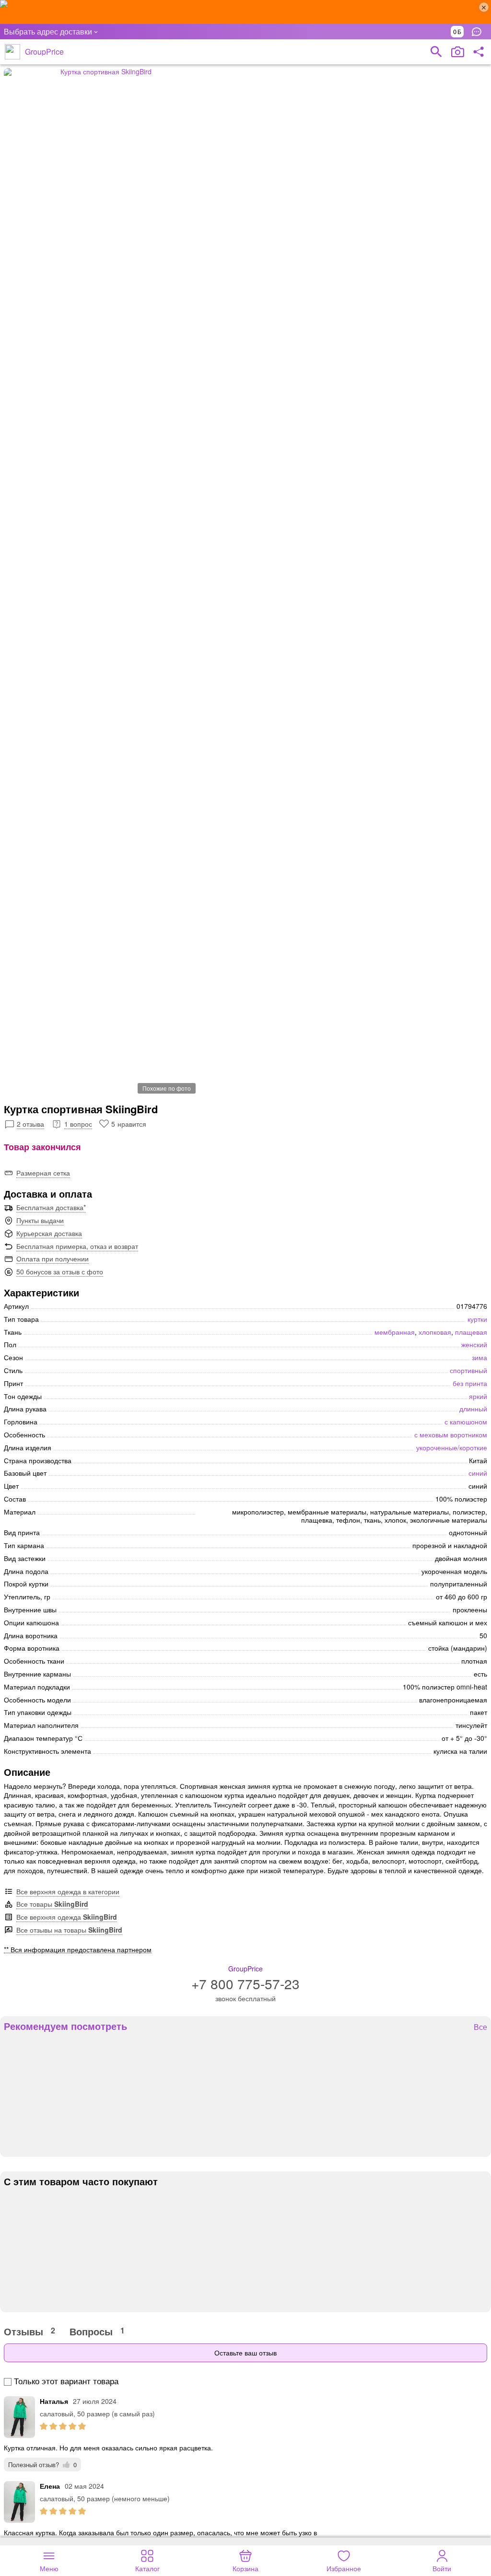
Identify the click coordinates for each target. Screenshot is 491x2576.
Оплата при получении (53, 1259)
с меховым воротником (451, 1434)
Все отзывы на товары (69, 1930)
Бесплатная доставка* (51, 1207)
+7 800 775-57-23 (245, 1983)
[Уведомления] (479, 32)
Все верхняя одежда (67, 1917)
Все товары (52, 1904)
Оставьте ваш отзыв (245, 2353)
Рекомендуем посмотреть (65, 2026)
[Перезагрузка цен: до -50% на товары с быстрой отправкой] (245, 12)
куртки (477, 1319)
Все (480, 2027)
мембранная (395, 1332)
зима (479, 1357)
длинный (473, 1409)
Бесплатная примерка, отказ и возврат (77, 1246)
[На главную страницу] (12, 52)
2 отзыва (30, 1124)
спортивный (468, 1370)
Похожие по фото (167, 1088)
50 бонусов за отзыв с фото (60, 1271)
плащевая (471, 1332)
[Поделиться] (479, 52)
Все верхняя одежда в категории (68, 1891)
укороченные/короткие (452, 1447)
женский (474, 1344)
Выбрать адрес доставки (48, 31)
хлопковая (435, 1332)
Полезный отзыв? (42, 2465)
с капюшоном (466, 1422)
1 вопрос (78, 1124)
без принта (470, 1383)
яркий (478, 1396)
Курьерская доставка (49, 1233)
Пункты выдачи (40, 1220)
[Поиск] (436, 52)
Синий (478, 1473)
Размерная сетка (43, 1173)
